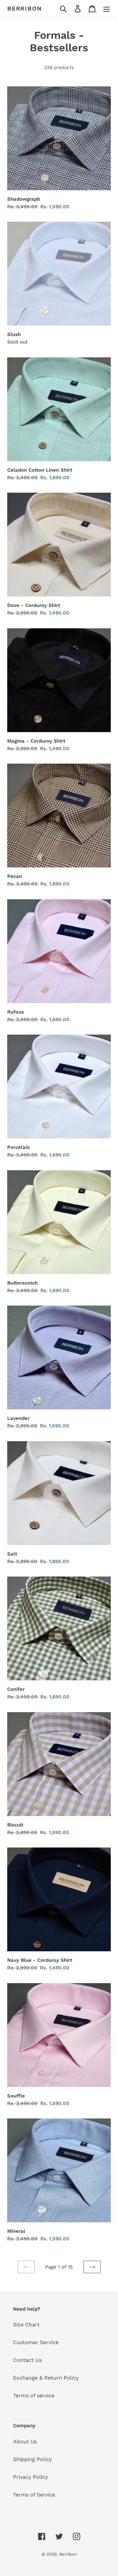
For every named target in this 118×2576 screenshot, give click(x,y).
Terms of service (34, 2396)
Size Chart (26, 2325)
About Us (25, 2442)
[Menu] (107, 9)
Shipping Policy (32, 2459)
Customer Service (36, 2342)
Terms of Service (34, 2495)
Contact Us (27, 2360)
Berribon (24, 8)
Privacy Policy (30, 2477)
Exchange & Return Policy (46, 2378)
